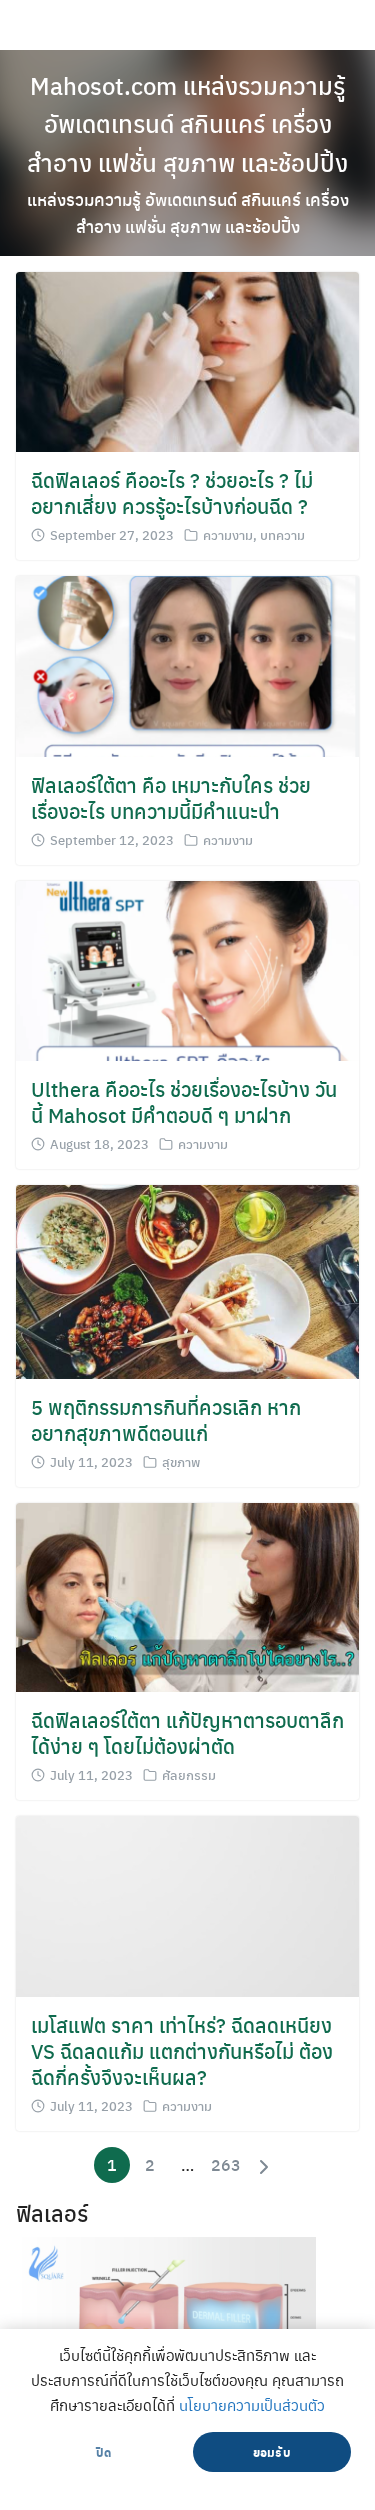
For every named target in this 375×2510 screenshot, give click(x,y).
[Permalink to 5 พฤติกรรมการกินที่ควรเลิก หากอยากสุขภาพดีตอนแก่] (187, 1279)
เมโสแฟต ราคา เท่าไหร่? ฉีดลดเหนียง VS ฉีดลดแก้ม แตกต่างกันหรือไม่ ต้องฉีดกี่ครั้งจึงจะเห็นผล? (182, 2050)
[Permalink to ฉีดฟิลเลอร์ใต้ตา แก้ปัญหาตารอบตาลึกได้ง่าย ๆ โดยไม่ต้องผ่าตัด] (187, 1595)
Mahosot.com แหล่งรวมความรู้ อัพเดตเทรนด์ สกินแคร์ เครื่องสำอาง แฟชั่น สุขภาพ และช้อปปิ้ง (188, 153)
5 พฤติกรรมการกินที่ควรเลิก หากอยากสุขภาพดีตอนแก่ (166, 1419)
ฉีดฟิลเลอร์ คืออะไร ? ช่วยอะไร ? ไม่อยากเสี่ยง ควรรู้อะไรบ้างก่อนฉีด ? (172, 492)
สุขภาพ (181, 1461)
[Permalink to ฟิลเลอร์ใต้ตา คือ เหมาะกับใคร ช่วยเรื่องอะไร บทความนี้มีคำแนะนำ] (187, 663)
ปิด (103, 2452)
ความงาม (228, 534)
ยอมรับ (272, 2452)
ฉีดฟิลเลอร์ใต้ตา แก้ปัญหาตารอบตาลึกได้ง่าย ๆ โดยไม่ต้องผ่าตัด (187, 1732)
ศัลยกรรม (189, 1774)
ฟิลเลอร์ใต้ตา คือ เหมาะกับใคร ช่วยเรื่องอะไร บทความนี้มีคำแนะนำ (171, 797)
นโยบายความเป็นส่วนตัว (252, 2405)
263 (226, 2164)
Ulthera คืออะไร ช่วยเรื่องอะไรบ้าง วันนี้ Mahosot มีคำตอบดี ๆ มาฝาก (184, 1101)
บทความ (282, 534)
